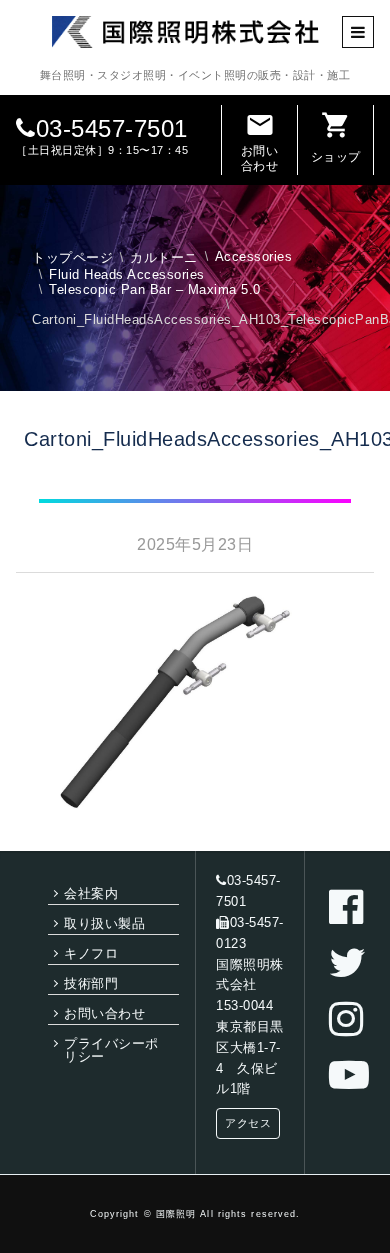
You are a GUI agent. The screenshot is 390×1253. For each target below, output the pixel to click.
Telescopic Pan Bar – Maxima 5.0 (155, 289)
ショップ (336, 137)
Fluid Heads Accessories (127, 274)
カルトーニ (164, 257)
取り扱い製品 (104, 923)
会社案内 (91, 893)
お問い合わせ (260, 141)
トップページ (72, 257)
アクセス (248, 1123)
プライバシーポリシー (111, 1050)
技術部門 (91, 983)
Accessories (254, 256)
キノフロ (91, 953)
